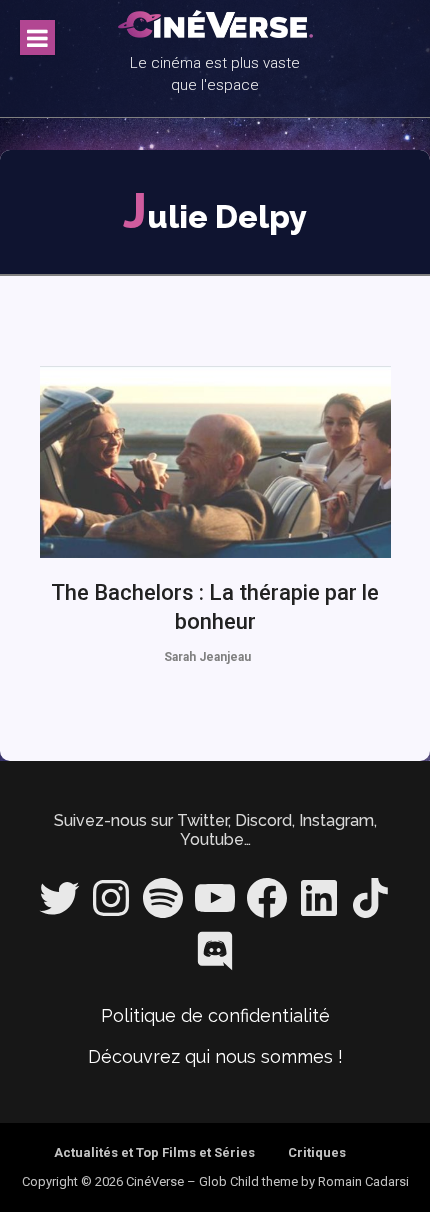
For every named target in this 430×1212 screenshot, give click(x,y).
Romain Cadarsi (363, 1181)
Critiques (317, 1152)
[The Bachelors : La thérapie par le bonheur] (215, 462)
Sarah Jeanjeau (207, 657)
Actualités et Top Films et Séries (154, 1152)
